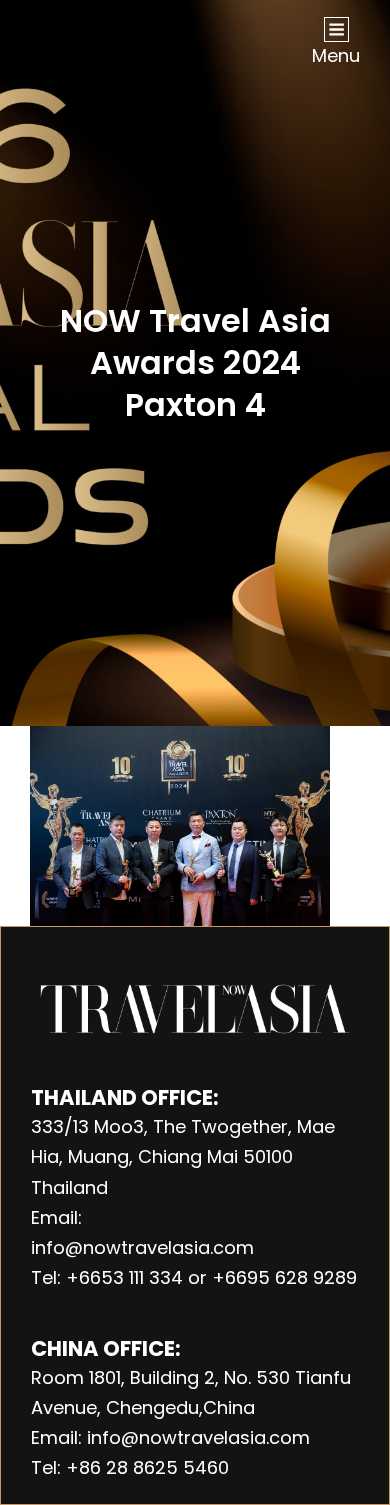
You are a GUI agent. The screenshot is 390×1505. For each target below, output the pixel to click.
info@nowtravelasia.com (142, 1247)
